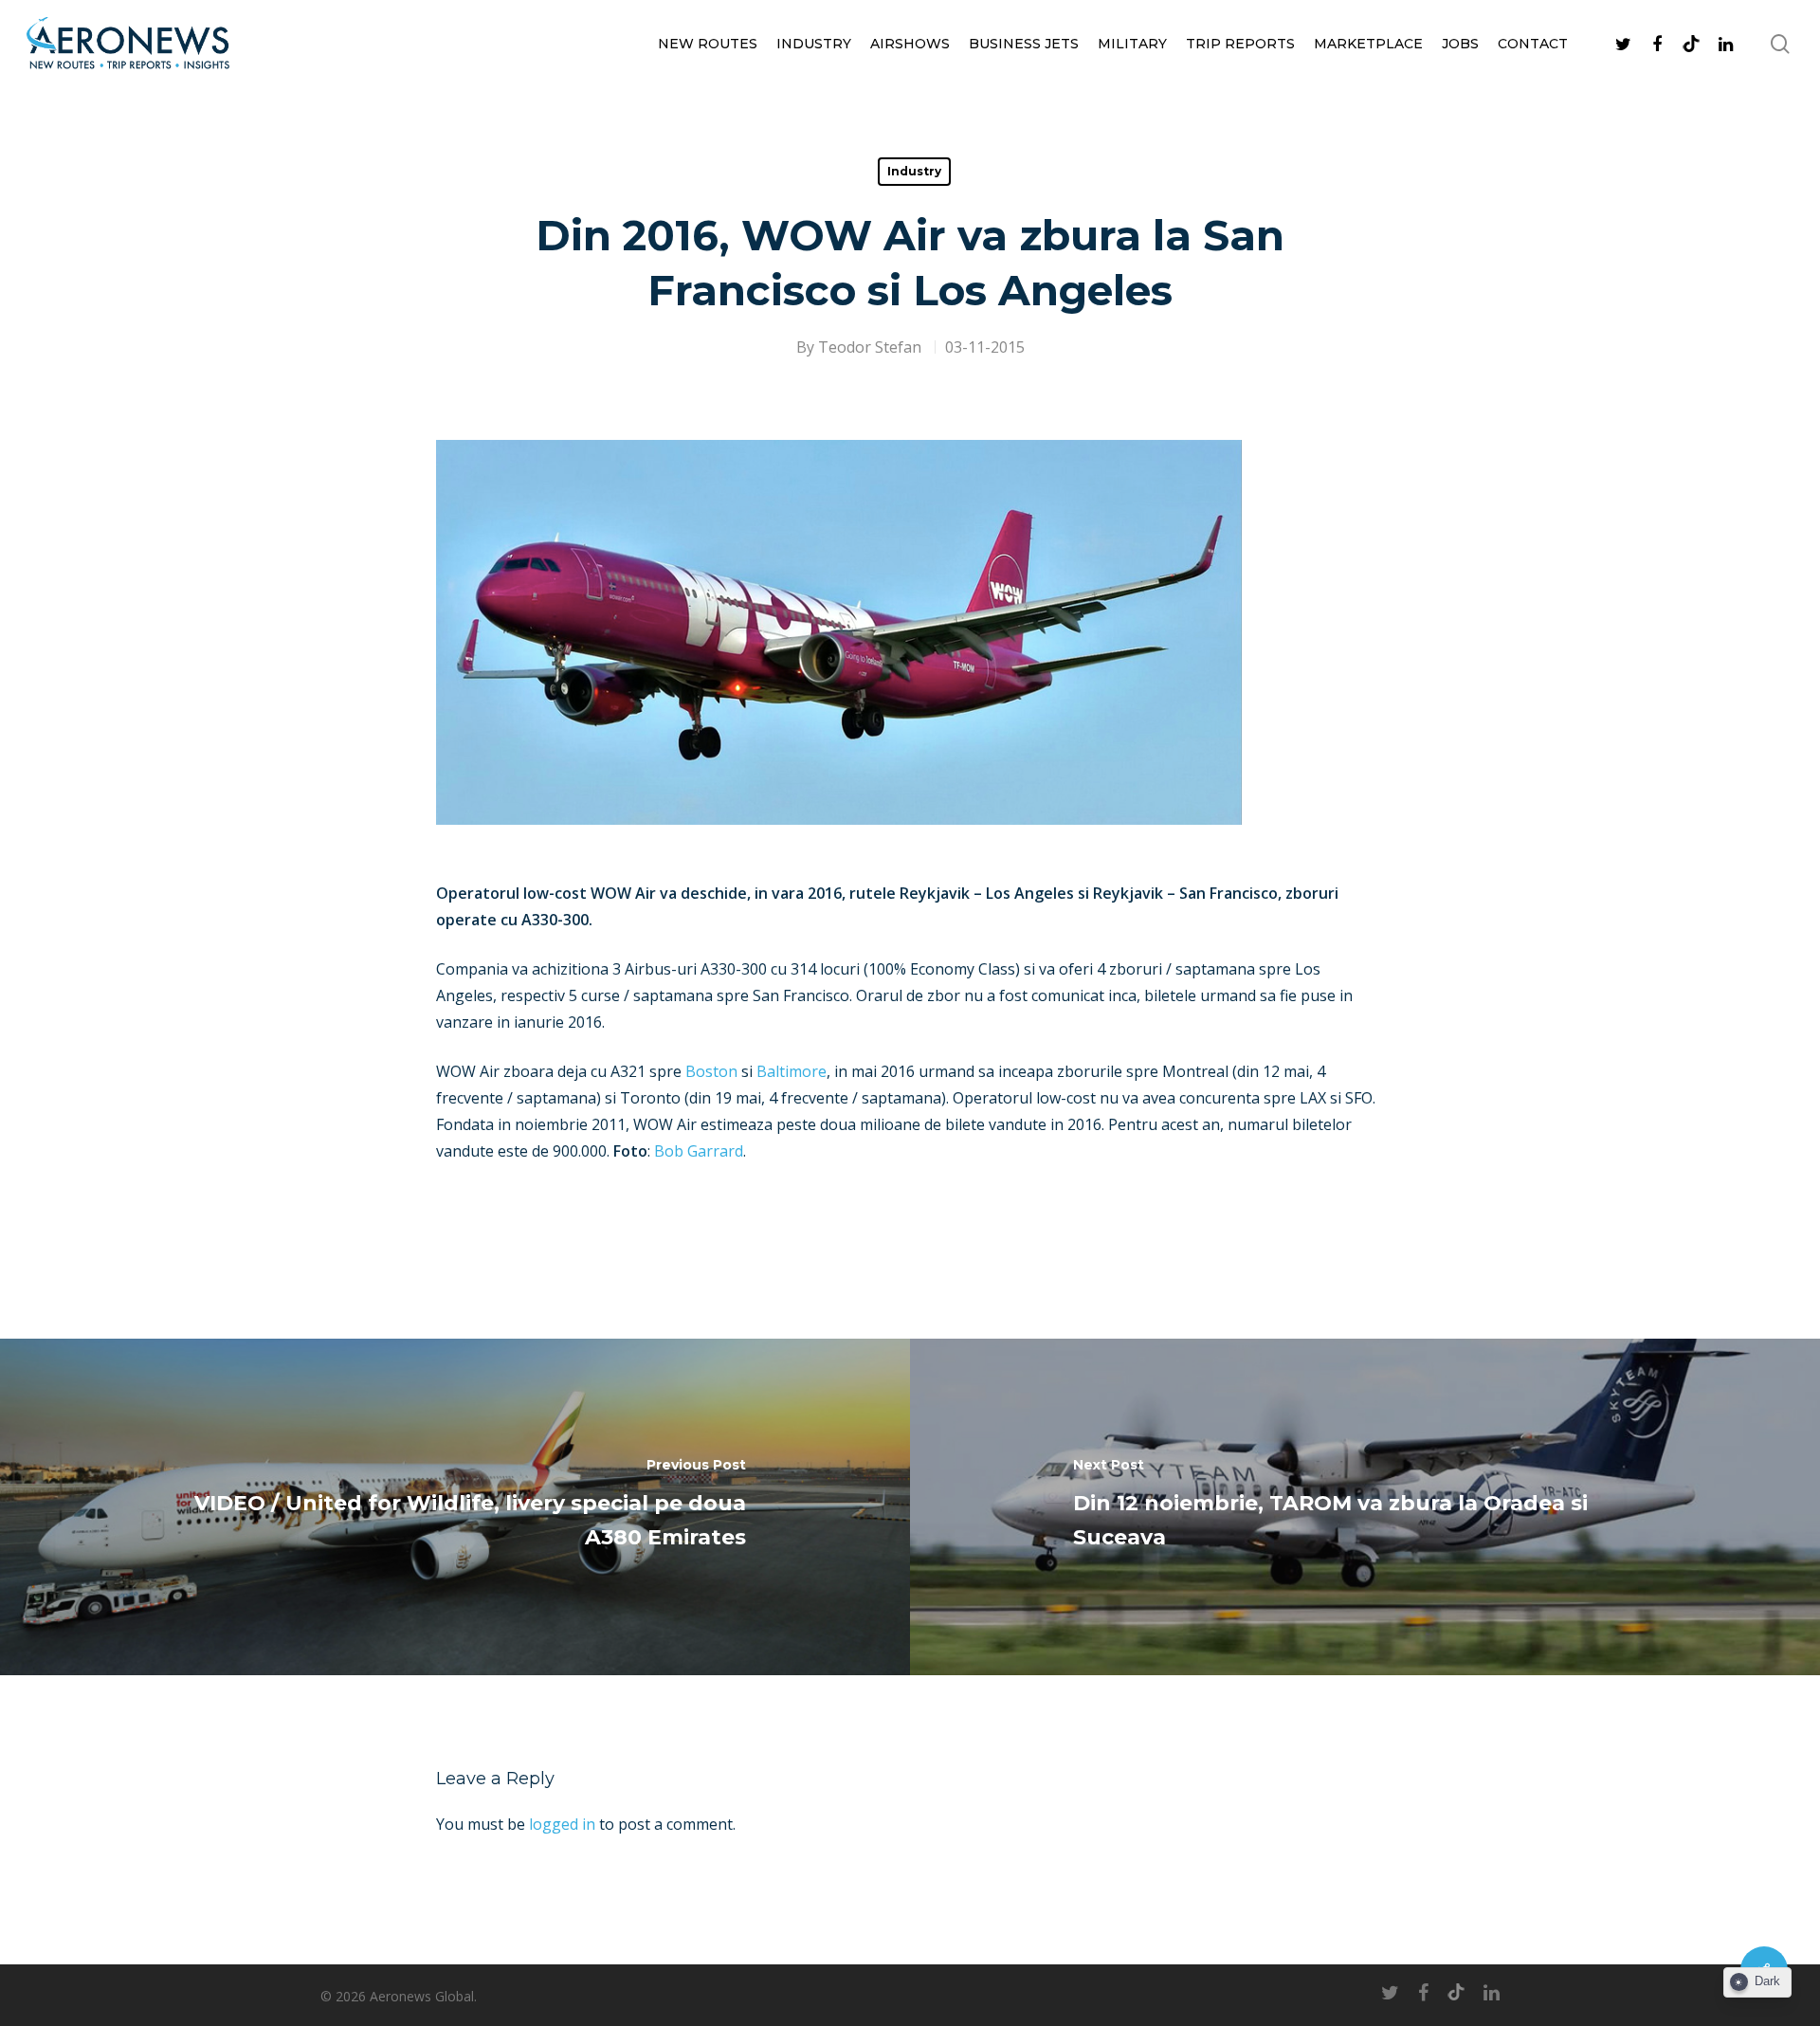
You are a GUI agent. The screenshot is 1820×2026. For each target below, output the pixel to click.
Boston (711, 1071)
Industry (814, 44)
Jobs (1460, 44)
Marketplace (1368, 44)
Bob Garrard (699, 1151)
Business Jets (1024, 44)
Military (1132, 44)
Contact (1533, 44)
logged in (562, 1824)
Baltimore (792, 1071)
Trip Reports (1240, 44)
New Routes (708, 44)
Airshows (910, 44)
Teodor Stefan (870, 347)
